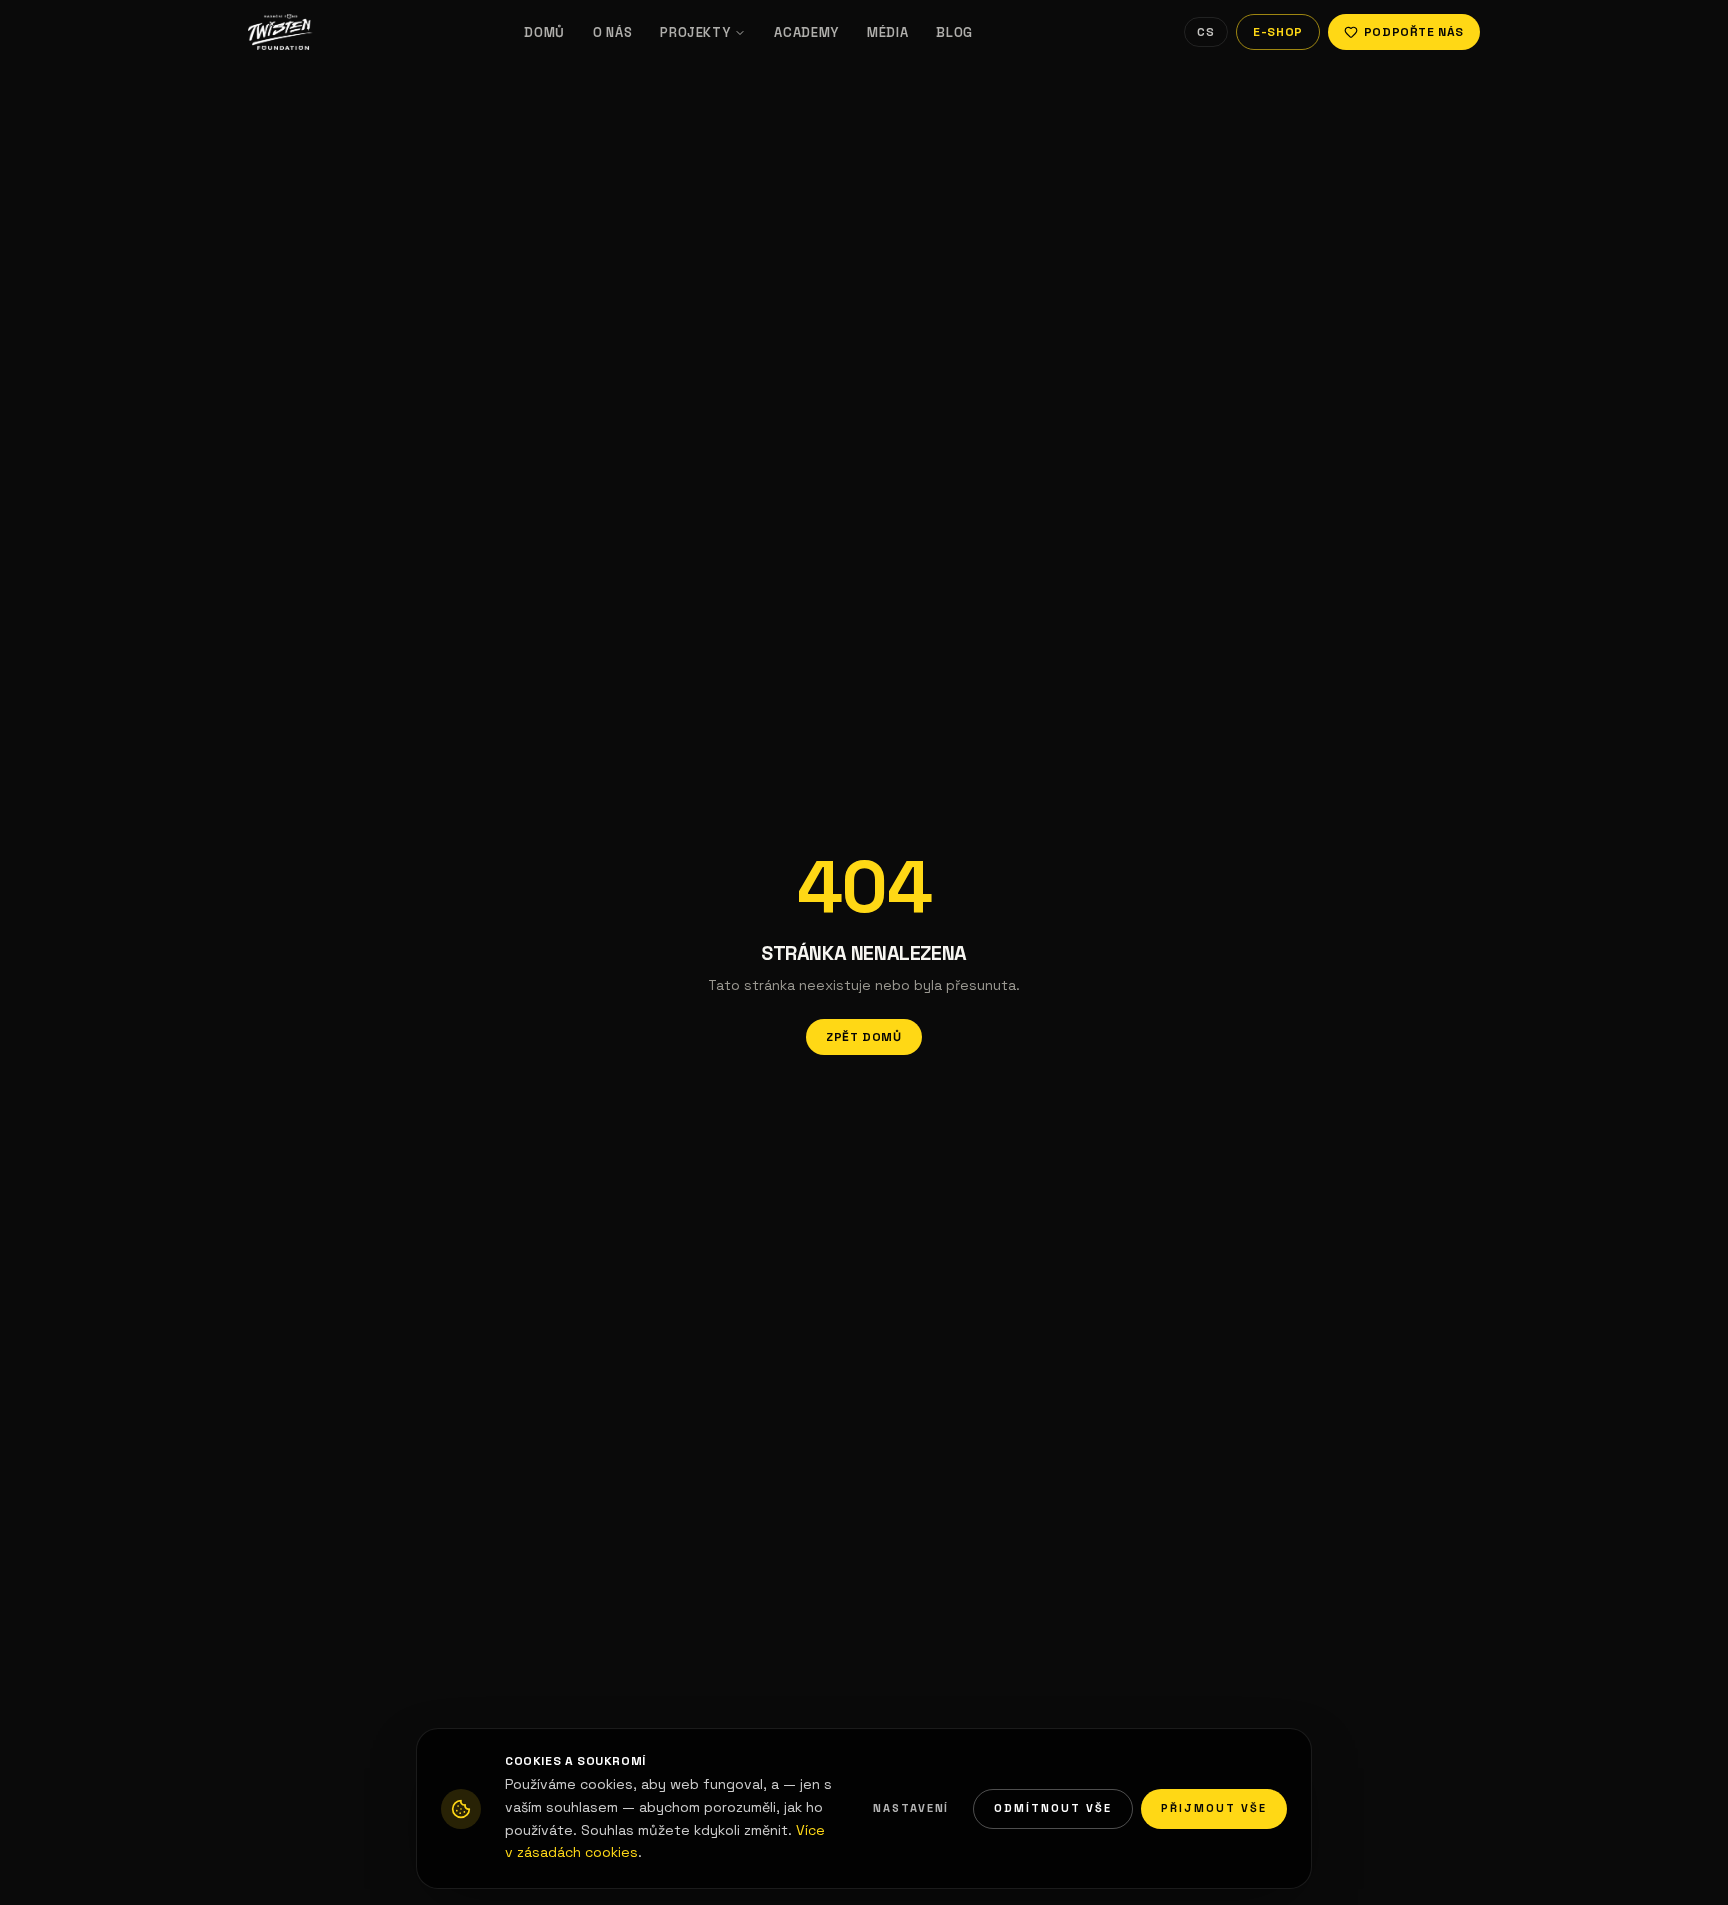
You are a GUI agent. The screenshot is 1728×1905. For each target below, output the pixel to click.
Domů (544, 32)
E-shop (1278, 32)
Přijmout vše (1214, 1808)
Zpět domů (863, 1037)
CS (1206, 32)
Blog (954, 32)
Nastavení (911, 1808)
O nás (612, 32)
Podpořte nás (1414, 32)
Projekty (695, 32)
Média (887, 32)
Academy (806, 32)
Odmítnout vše (1053, 1808)
